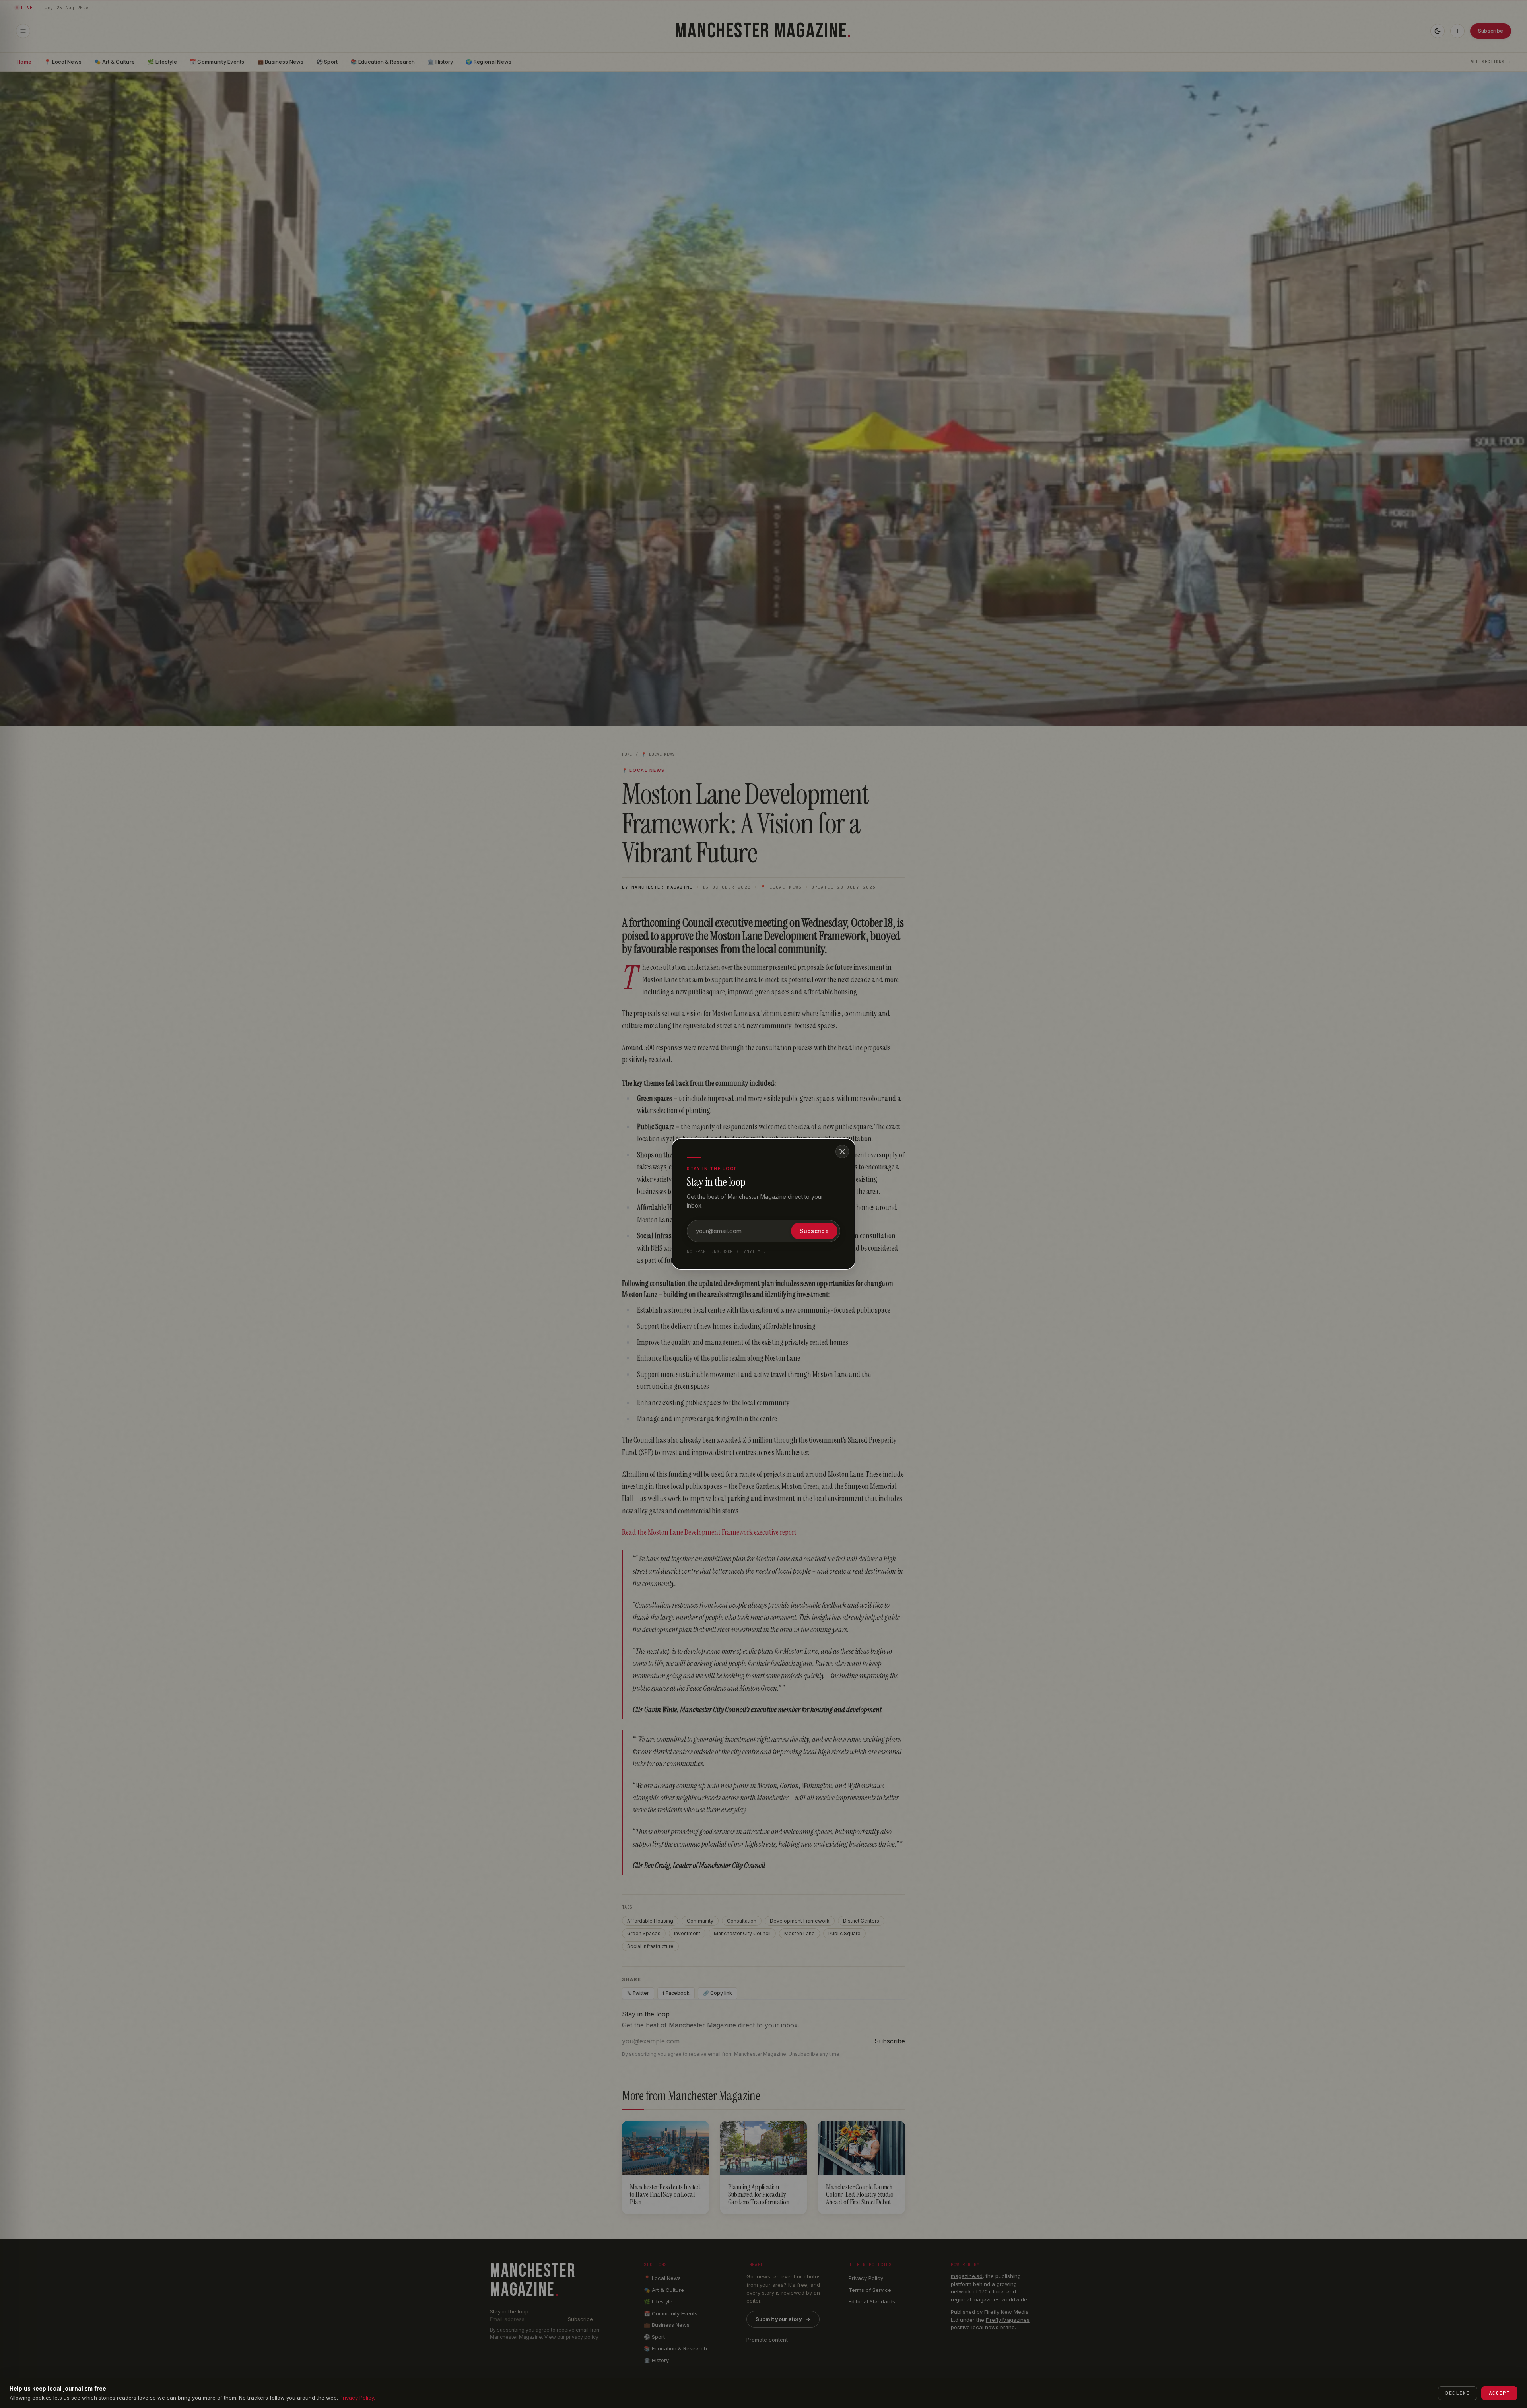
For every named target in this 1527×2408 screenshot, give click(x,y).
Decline (1458, 2393)
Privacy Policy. (357, 2398)
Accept (1499, 2393)
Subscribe (814, 1231)
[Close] (842, 1152)
